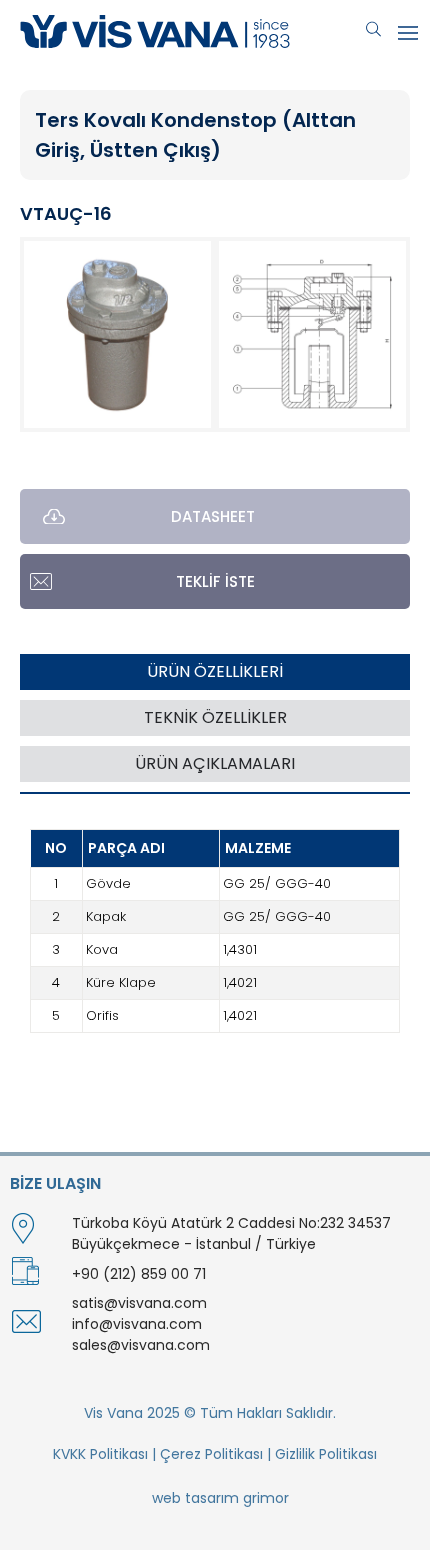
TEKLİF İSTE (215, 581)
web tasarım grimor (220, 1498)
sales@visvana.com (141, 1345)
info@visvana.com (137, 1324)
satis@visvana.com (139, 1303)
